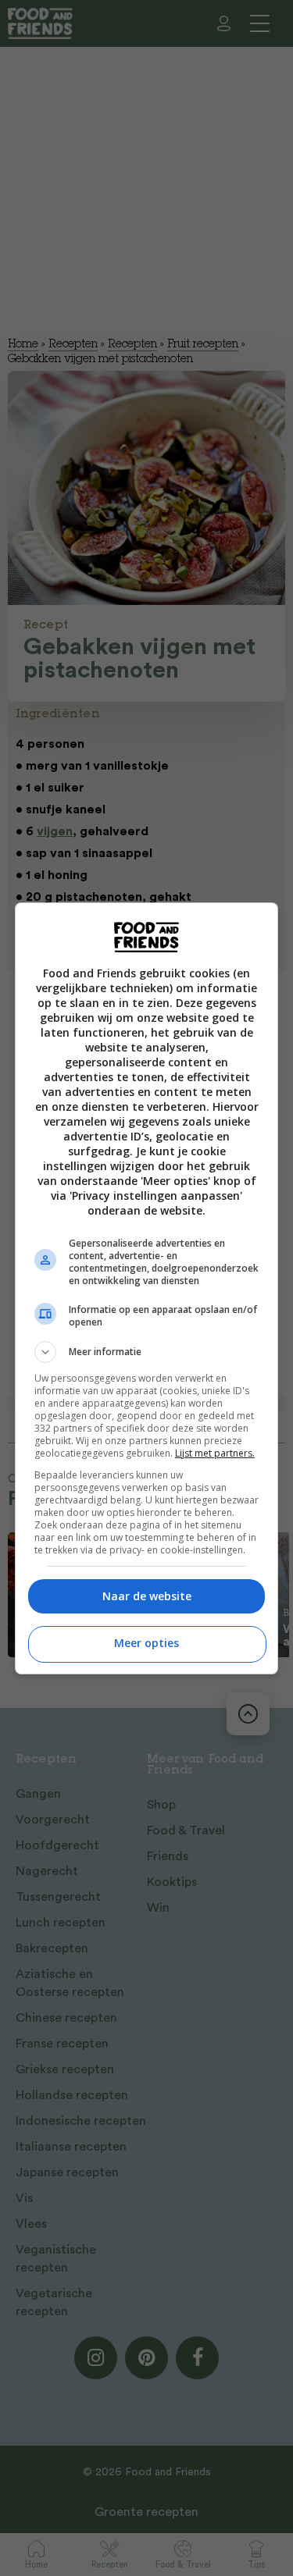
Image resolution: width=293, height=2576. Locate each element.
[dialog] (147, 1288)
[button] (147, 1352)
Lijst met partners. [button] (215, 1453)
